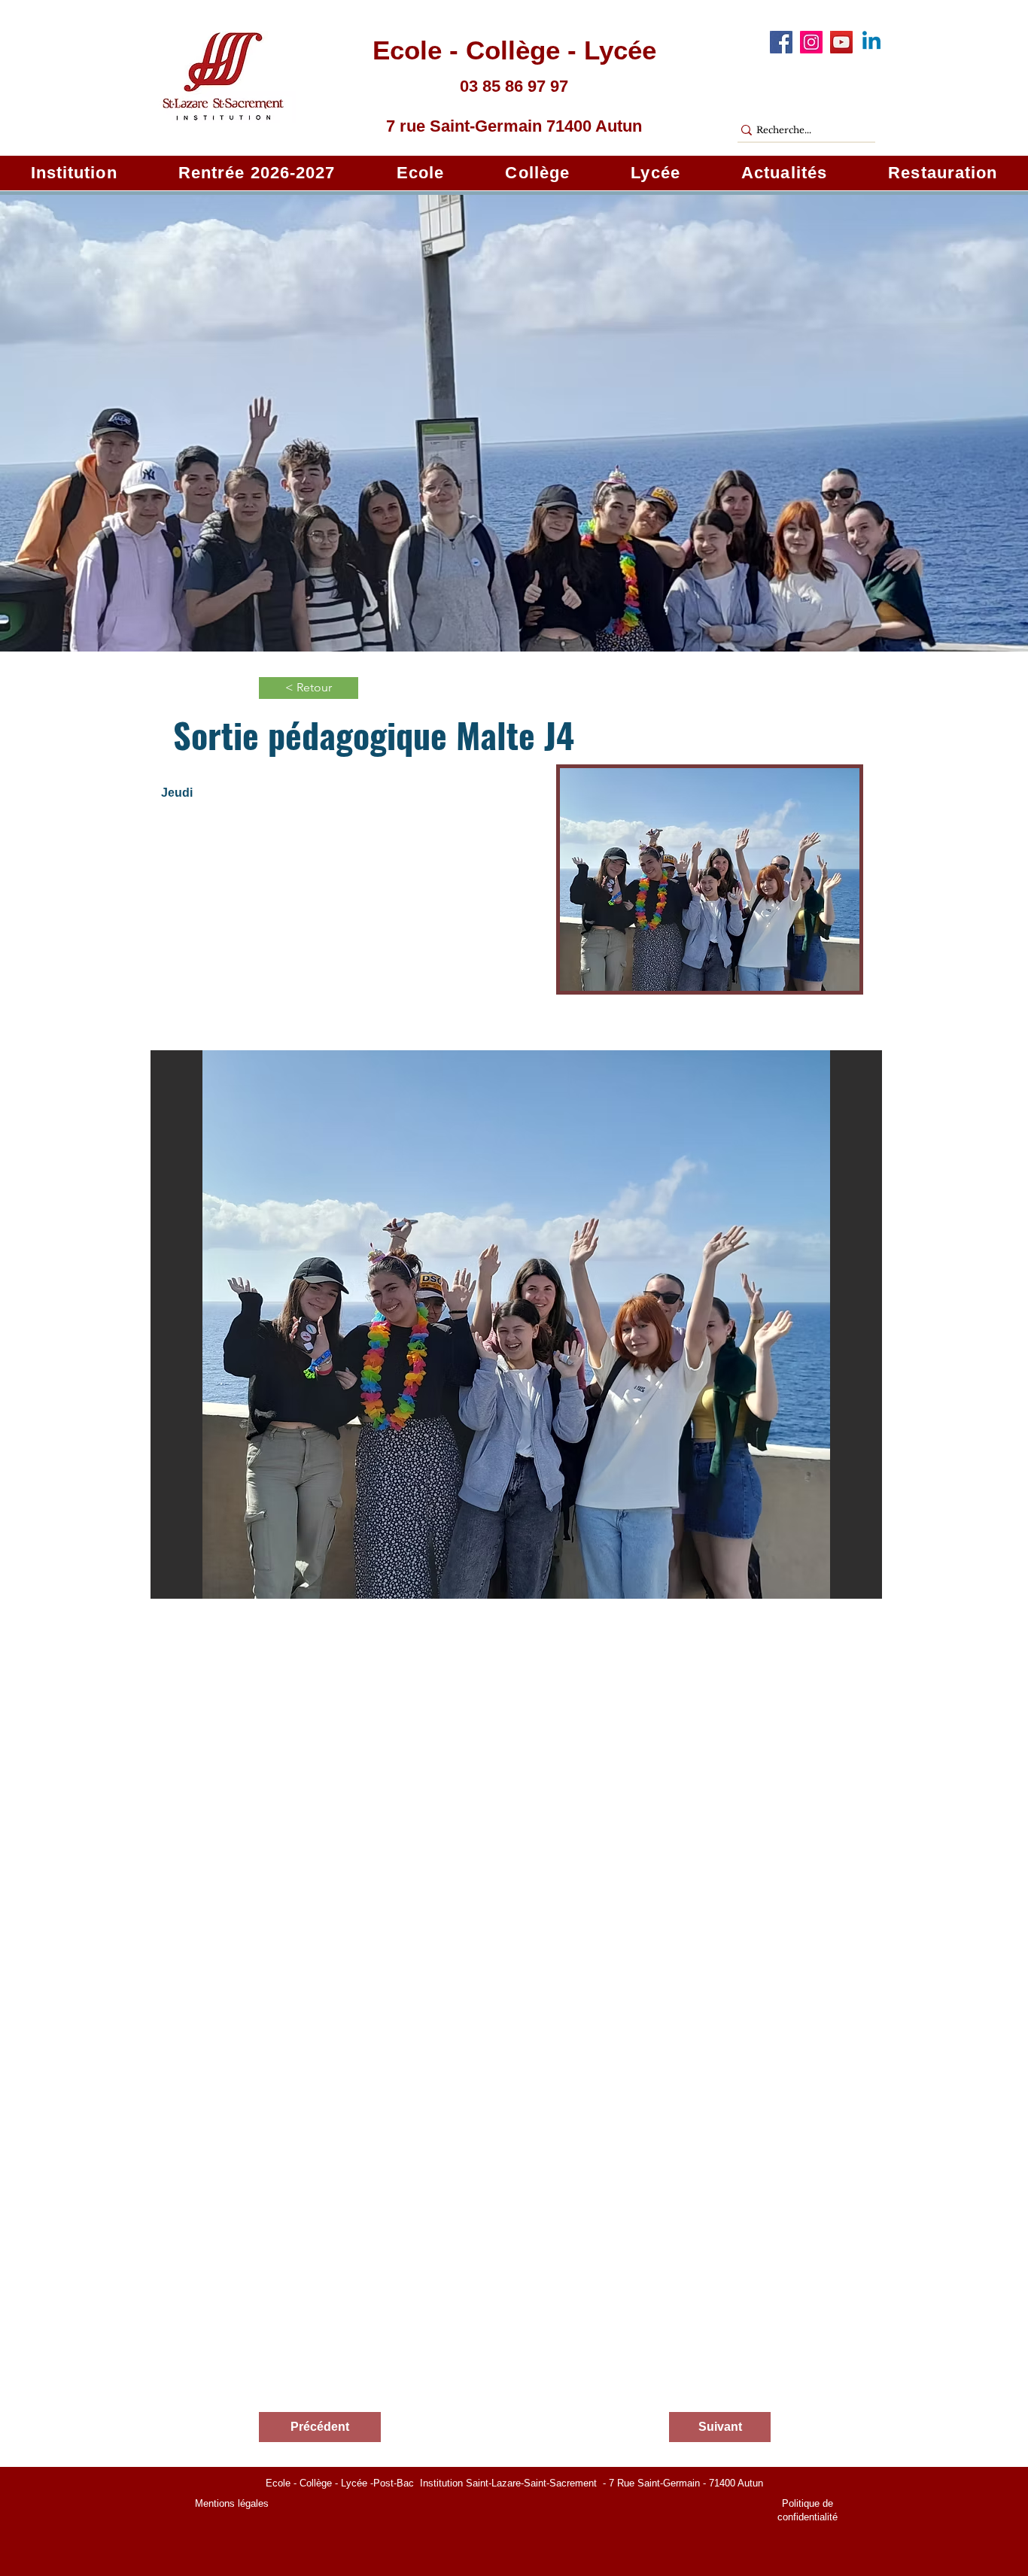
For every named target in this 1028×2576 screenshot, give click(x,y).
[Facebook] (781, 42)
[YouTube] (841, 42)
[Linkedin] (871, 42)
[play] (850, 1586)
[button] (74, 173)
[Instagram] (811, 42)
